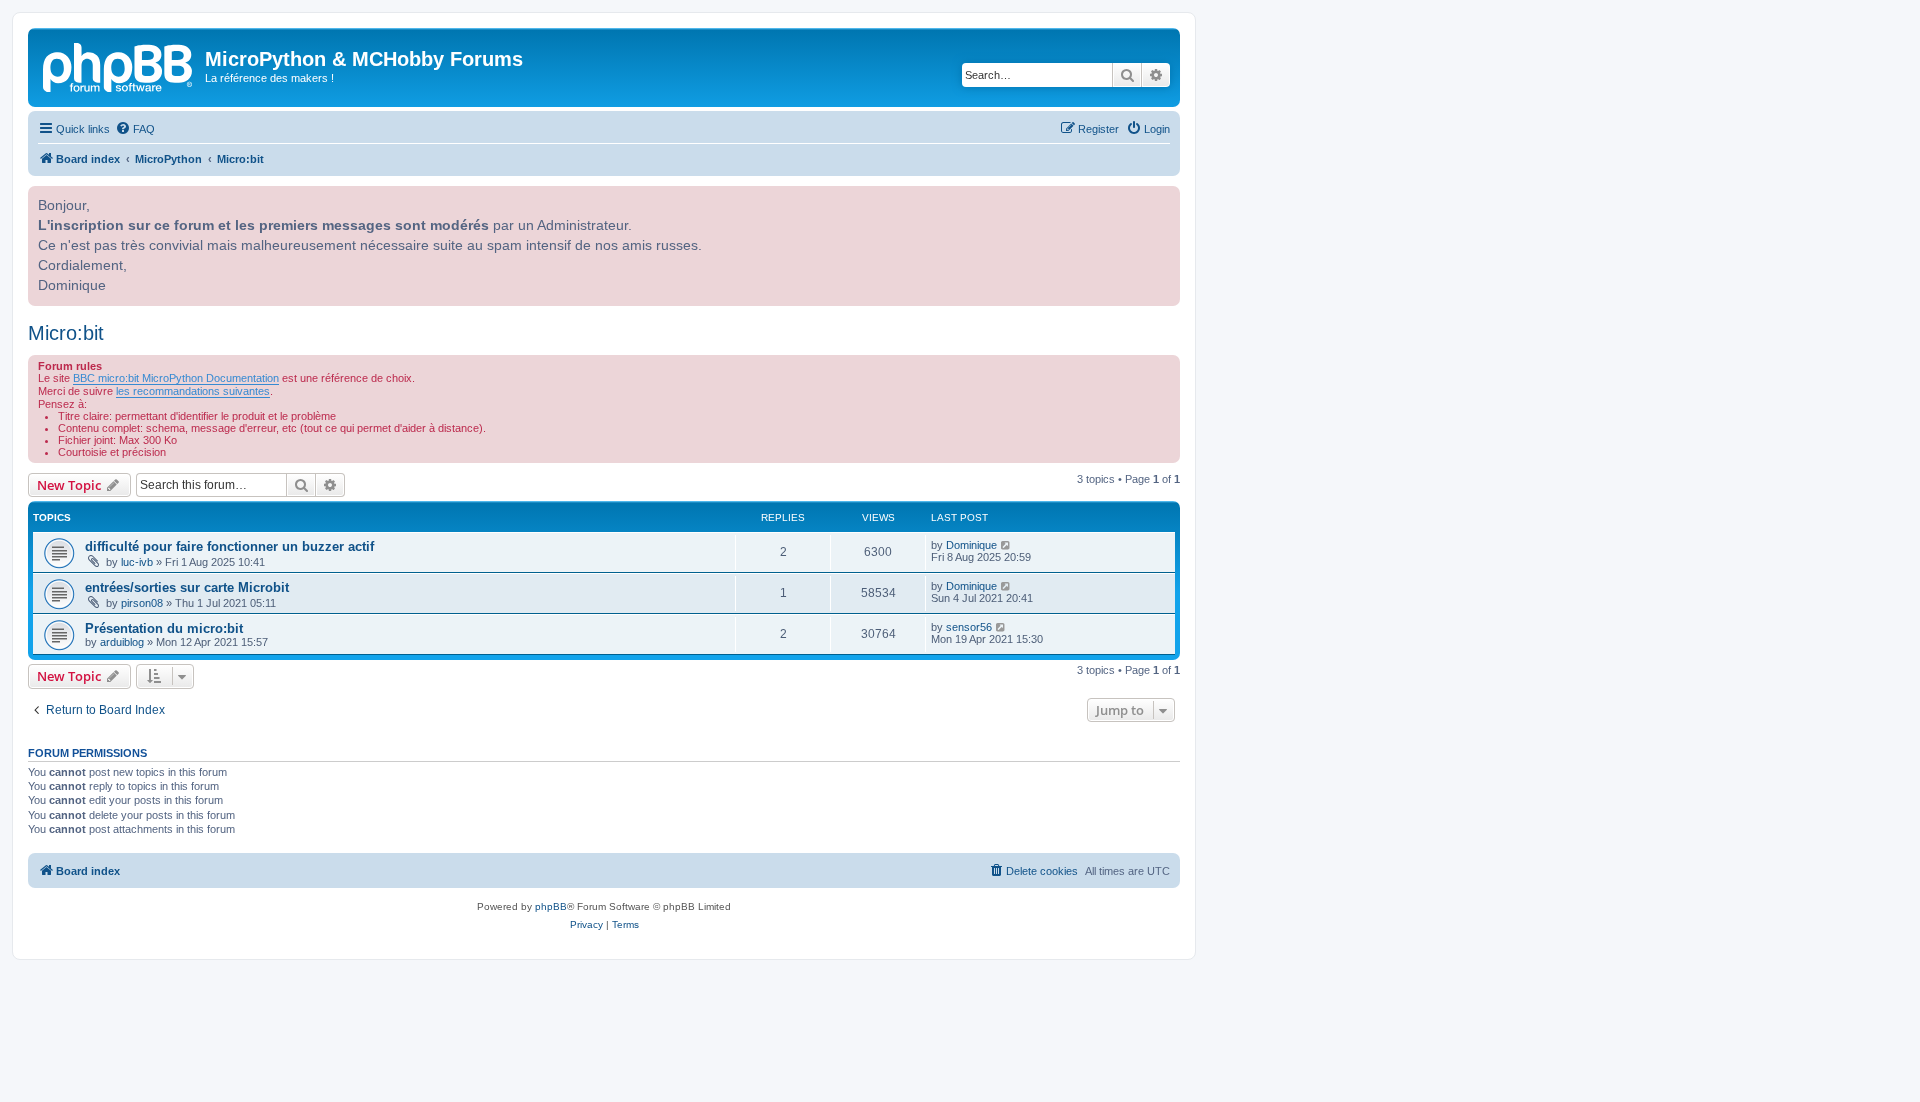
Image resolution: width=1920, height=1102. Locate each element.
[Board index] (119, 65)
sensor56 (969, 627)
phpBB (551, 906)
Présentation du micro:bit (164, 628)
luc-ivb (137, 562)
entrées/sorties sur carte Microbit (187, 587)
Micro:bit (66, 333)
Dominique (971, 545)
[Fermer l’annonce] (1163, 199)
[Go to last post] (1006, 545)
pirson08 (142, 603)
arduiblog (122, 642)
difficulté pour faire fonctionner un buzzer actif (229, 546)
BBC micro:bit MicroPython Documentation (176, 378)
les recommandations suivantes (193, 391)
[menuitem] (135, 129)
